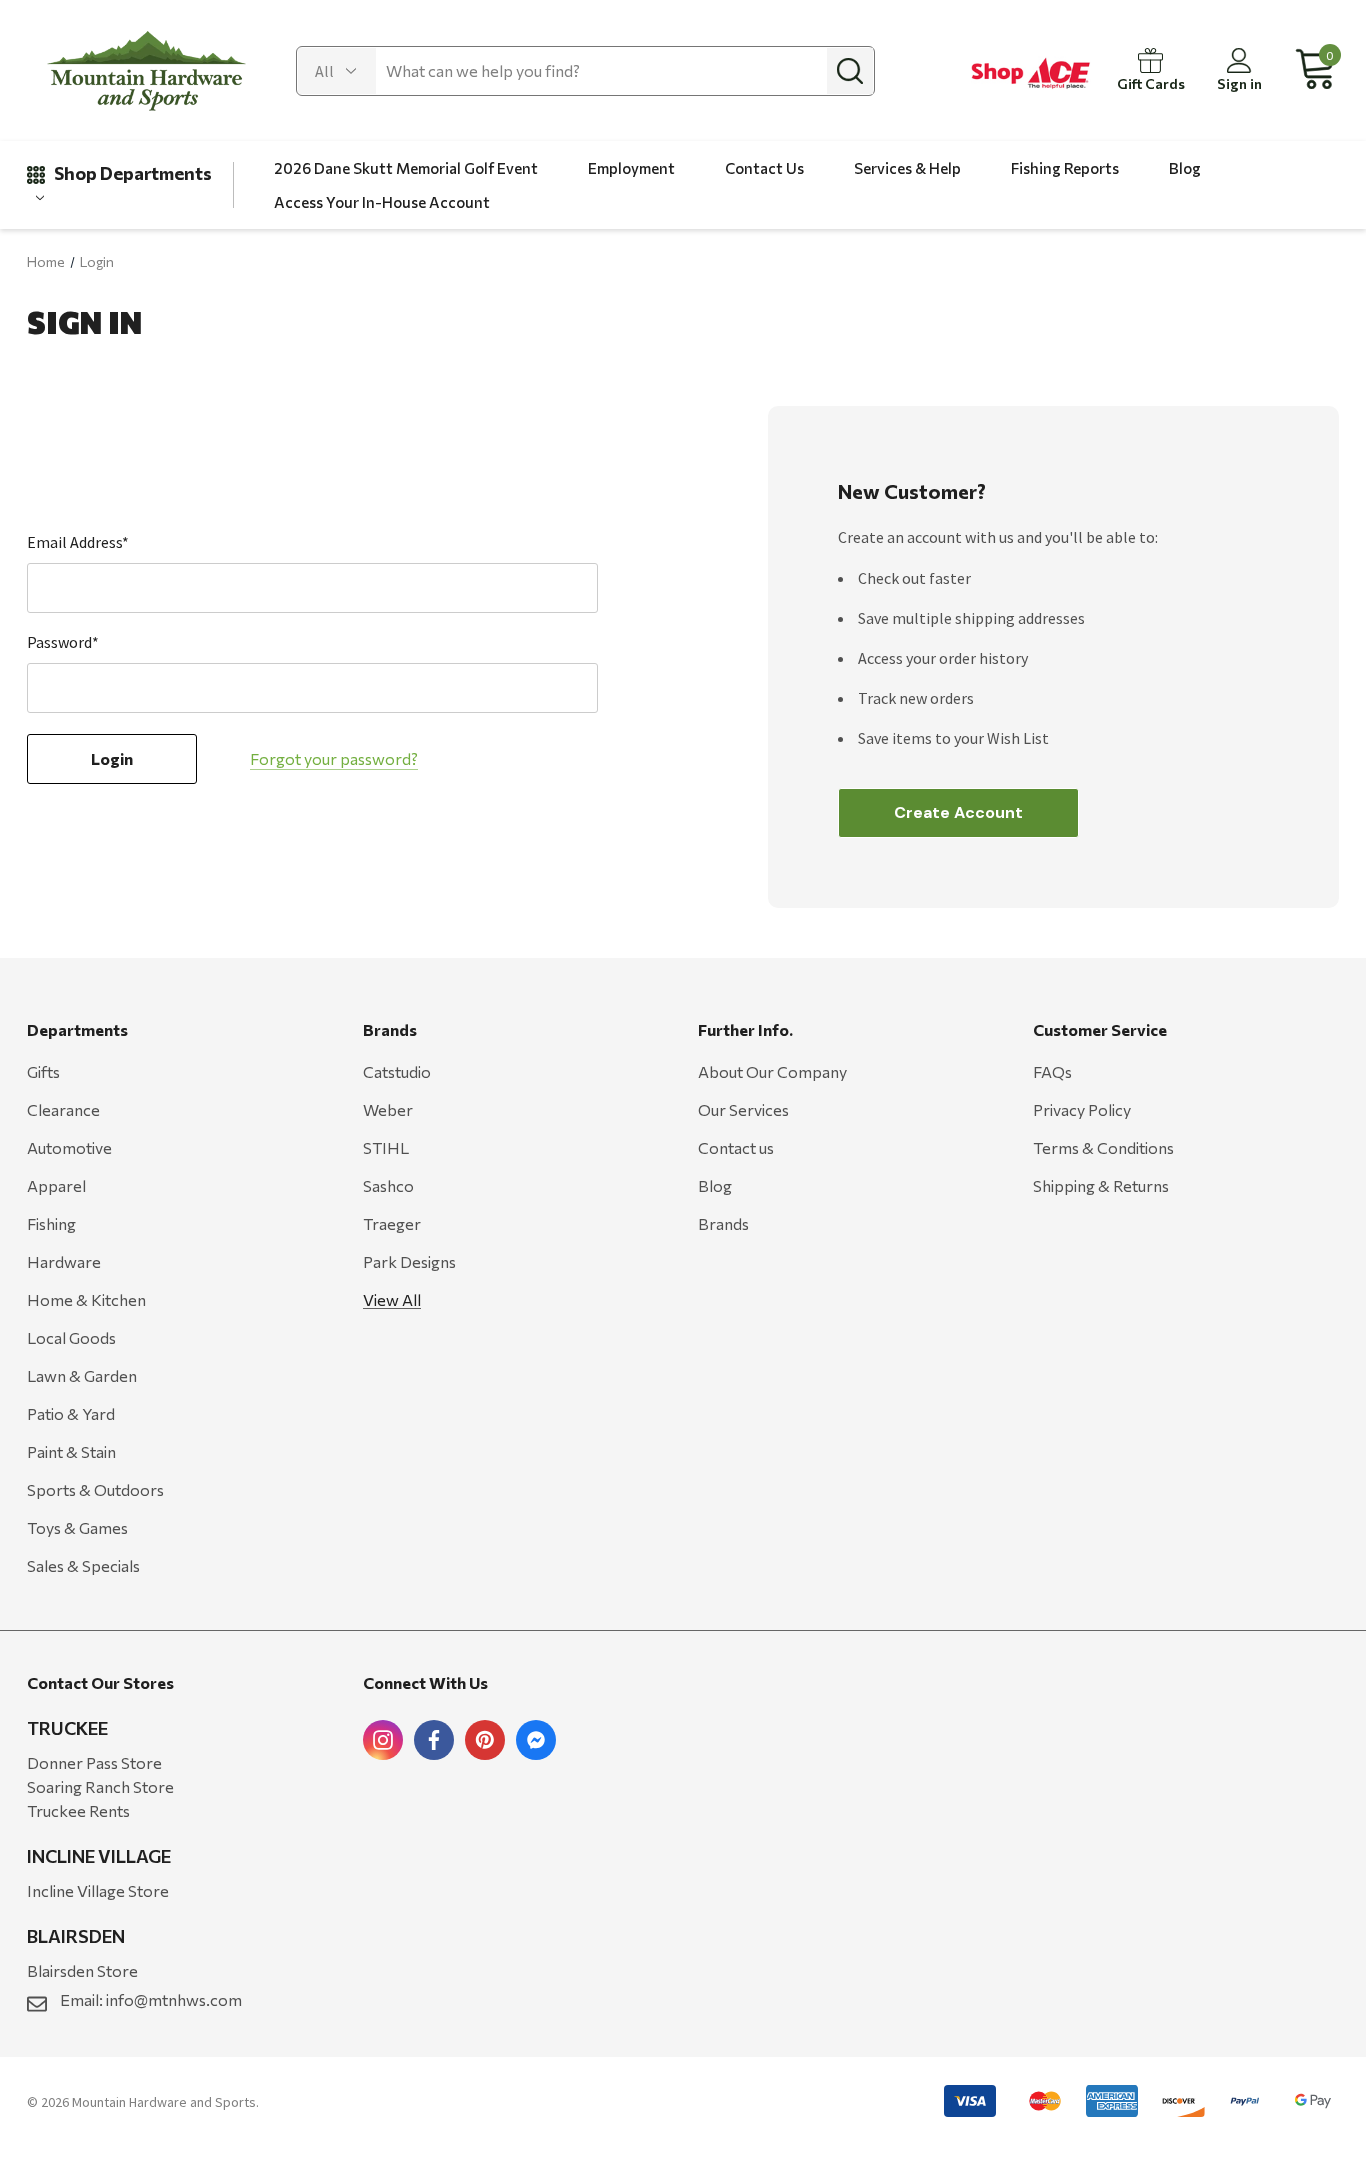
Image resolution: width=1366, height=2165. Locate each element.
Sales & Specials (83, 1565)
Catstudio (397, 1071)
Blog (715, 1185)
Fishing (51, 1223)
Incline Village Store (98, 1890)
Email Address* (78, 542)
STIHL (386, 1147)
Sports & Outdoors (95, 1489)
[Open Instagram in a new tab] (383, 1740)
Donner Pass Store (94, 1762)
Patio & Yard (71, 1413)
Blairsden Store (82, 1970)
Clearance (63, 1109)
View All (392, 1299)
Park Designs (409, 1261)
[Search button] (850, 71)
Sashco (388, 1185)
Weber (388, 1109)
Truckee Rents (78, 1810)
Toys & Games (77, 1527)
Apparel (56, 1185)
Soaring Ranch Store (100, 1786)
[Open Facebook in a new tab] (434, 1740)
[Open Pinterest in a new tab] (485, 1740)
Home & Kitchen (86, 1299)
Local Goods (71, 1337)
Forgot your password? (334, 758)
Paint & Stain (71, 1451)
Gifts (43, 1071)
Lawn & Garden (82, 1375)
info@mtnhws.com (174, 1999)
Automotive (69, 1147)
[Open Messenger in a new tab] (536, 1740)
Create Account (958, 812)
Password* (63, 642)
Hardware (64, 1261)
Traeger (392, 1223)
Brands (723, 1223)
